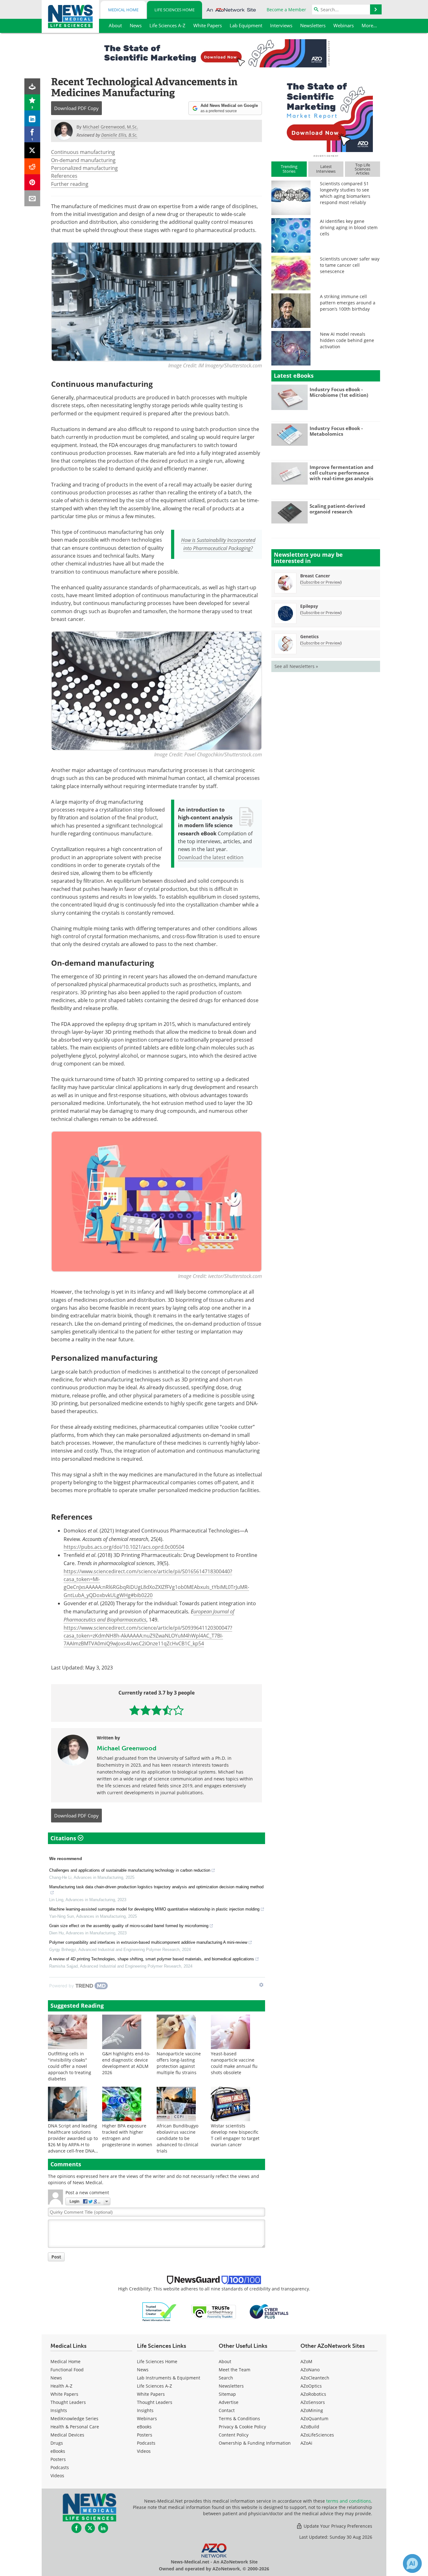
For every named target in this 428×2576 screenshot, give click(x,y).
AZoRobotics (313, 2394)
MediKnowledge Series (74, 2418)
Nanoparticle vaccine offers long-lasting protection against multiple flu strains (179, 2063)
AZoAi (306, 2443)
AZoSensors (313, 2402)
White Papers (64, 2394)
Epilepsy (309, 606)
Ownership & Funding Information (255, 2443)
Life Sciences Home (175, 10)
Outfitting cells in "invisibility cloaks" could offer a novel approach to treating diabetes (70, 2066)
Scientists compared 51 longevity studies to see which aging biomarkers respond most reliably (345, 193)
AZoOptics (311, 2386)
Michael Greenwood (127, 1748)
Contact (227, 2410)
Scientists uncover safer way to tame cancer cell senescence (350, 265)
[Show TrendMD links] (261, 1985)
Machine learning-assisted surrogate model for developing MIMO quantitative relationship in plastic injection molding (154, 1909)
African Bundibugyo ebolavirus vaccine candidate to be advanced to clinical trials (177, 2138)
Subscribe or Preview (321, 582)
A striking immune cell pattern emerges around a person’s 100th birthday (348, 303)
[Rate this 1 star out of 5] (135, 1710)
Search (226, 2378)
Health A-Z (61, 2386)
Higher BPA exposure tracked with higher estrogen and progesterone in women (127, 2135)
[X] (32, 150)
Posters (58, 2459)
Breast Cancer (315, 576)
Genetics (309, 636)
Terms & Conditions (239, 2418)
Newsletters (231, 2386)
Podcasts (60, 2467)
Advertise (229, 2402)
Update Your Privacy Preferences (337, 2526)
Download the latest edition (211, 857)
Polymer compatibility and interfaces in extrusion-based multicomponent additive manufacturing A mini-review (148, 1942)
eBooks (58, 2451)
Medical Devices (67, 2435)
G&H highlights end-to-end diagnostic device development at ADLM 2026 (126, 2063)
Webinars (147, 2418)
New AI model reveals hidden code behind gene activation (347, 340)
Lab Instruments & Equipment (169, 2378)
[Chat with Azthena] (412, 2563)
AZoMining (312, 2410)
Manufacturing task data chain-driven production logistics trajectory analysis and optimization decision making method (156, 1887)
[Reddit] (32, 166)
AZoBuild (310, 2427)
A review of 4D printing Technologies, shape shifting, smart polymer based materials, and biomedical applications (152, 1959)
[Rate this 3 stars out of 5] (157, 1710)
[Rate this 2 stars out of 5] (146, 1710)
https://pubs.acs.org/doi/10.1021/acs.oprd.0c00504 (124, 1547)
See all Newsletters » (296, 666)
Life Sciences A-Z (154, 2386)
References (64, 176)
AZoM (306, 2361)
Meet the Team (235, 2370)
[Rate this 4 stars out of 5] (167, 1710)
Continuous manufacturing (83, 152)
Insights (59, 2410)
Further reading (70, 184)
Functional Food (67, 2370)
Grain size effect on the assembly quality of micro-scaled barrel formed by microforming (129, 1926)
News (56, 2378)
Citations (64, 1838)
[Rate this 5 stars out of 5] (178, 1710)
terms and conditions (349, 2501)
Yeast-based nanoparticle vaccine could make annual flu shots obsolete (234, 2063)
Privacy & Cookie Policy (242, 2427)
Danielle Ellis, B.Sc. (119, 135)
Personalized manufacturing (84, 168)
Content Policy (234, 2435)
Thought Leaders (68, 2402)
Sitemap (227, 2394)
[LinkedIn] (32, 118)
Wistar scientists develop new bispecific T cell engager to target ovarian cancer (235, 2135)
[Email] (32, 198)
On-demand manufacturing (83, 160)
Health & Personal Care (75, 2427)
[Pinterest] (32, 182)
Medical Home (123, 10)
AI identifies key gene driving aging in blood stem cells (349, 227)
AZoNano (310, 2370)
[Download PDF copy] (32, 86)
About (225, 2361)
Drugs (57, 2443)
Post (56, 2257)
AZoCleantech (315, 2378)
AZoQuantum (314, 2418)
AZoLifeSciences (317, 2435)
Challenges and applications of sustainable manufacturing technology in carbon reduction (130, 1870)
